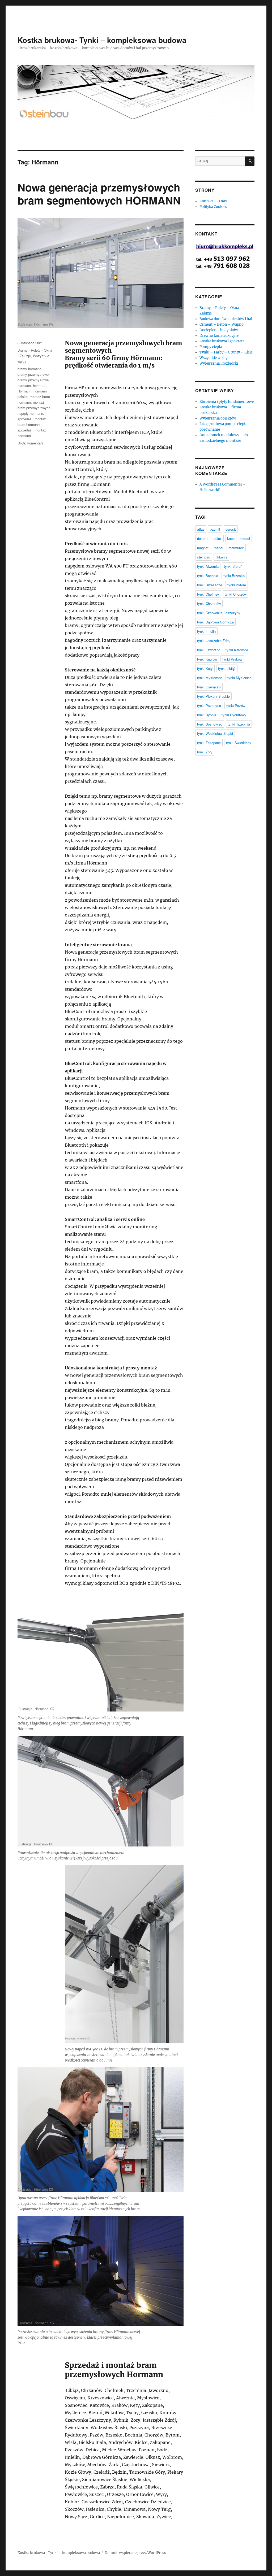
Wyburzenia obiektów (218, 418)
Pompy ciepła (211, 347)
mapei (218, 548)
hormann (40, 385)
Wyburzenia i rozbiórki (219, 363)
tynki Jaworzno (209, 650)
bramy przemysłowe (33, 374)
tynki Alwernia (208, 566)
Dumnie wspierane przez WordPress (135, 2553)
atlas (201, 529)
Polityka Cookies (213, 207)
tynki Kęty (205, 668)
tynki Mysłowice (210, 678)
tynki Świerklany (239, 743)
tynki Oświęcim (209, 687)
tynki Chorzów (236, 594)
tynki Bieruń (233, 566)
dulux (218, 538)
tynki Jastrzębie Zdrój (214, 641)
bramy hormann (29, 369)
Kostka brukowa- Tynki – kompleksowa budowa (102, 40)
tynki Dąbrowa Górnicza (215, 622)
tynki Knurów (207, 659)
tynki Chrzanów (209, 603)
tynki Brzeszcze (210, 585)
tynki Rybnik (207, 715)
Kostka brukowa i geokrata (222, 341)
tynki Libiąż (227, 668)
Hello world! (210, 490)
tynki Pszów (236, 706)
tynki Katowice (237, 650)
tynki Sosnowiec (210, 724)
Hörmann (24, 391)
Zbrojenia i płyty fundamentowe (227, 402)
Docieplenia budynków (219, 330)
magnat (203, 548)
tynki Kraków (232, 659)
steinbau (204, 557)
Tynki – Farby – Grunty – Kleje (226, 352)
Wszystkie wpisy (213, 358)
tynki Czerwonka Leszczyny (219, 613)
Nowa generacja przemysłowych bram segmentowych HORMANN (99, 194)
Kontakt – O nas (213, 201)
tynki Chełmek (208, 594)
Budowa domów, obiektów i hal (226, 319)
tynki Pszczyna (209, 706)
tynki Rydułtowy (234, 715)
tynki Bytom (237, 585)
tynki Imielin (206, 631)
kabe (231, 538)
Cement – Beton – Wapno (222, 324)
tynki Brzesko (234, 576)
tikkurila (221, 557)
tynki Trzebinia (239, 724)
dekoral (203, 538)
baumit (215, 529)
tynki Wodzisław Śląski (215, 733)
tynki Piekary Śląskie (213, 696)
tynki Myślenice (239, 678)
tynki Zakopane (209, 743)
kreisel (245, 538)
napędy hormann (30, 413)
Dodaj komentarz (31, 443)
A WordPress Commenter (221, 484)
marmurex (236, 548)
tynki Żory (205, 752)
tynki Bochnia (208, 576)
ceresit (231, 529)
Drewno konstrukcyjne (219, 336)
